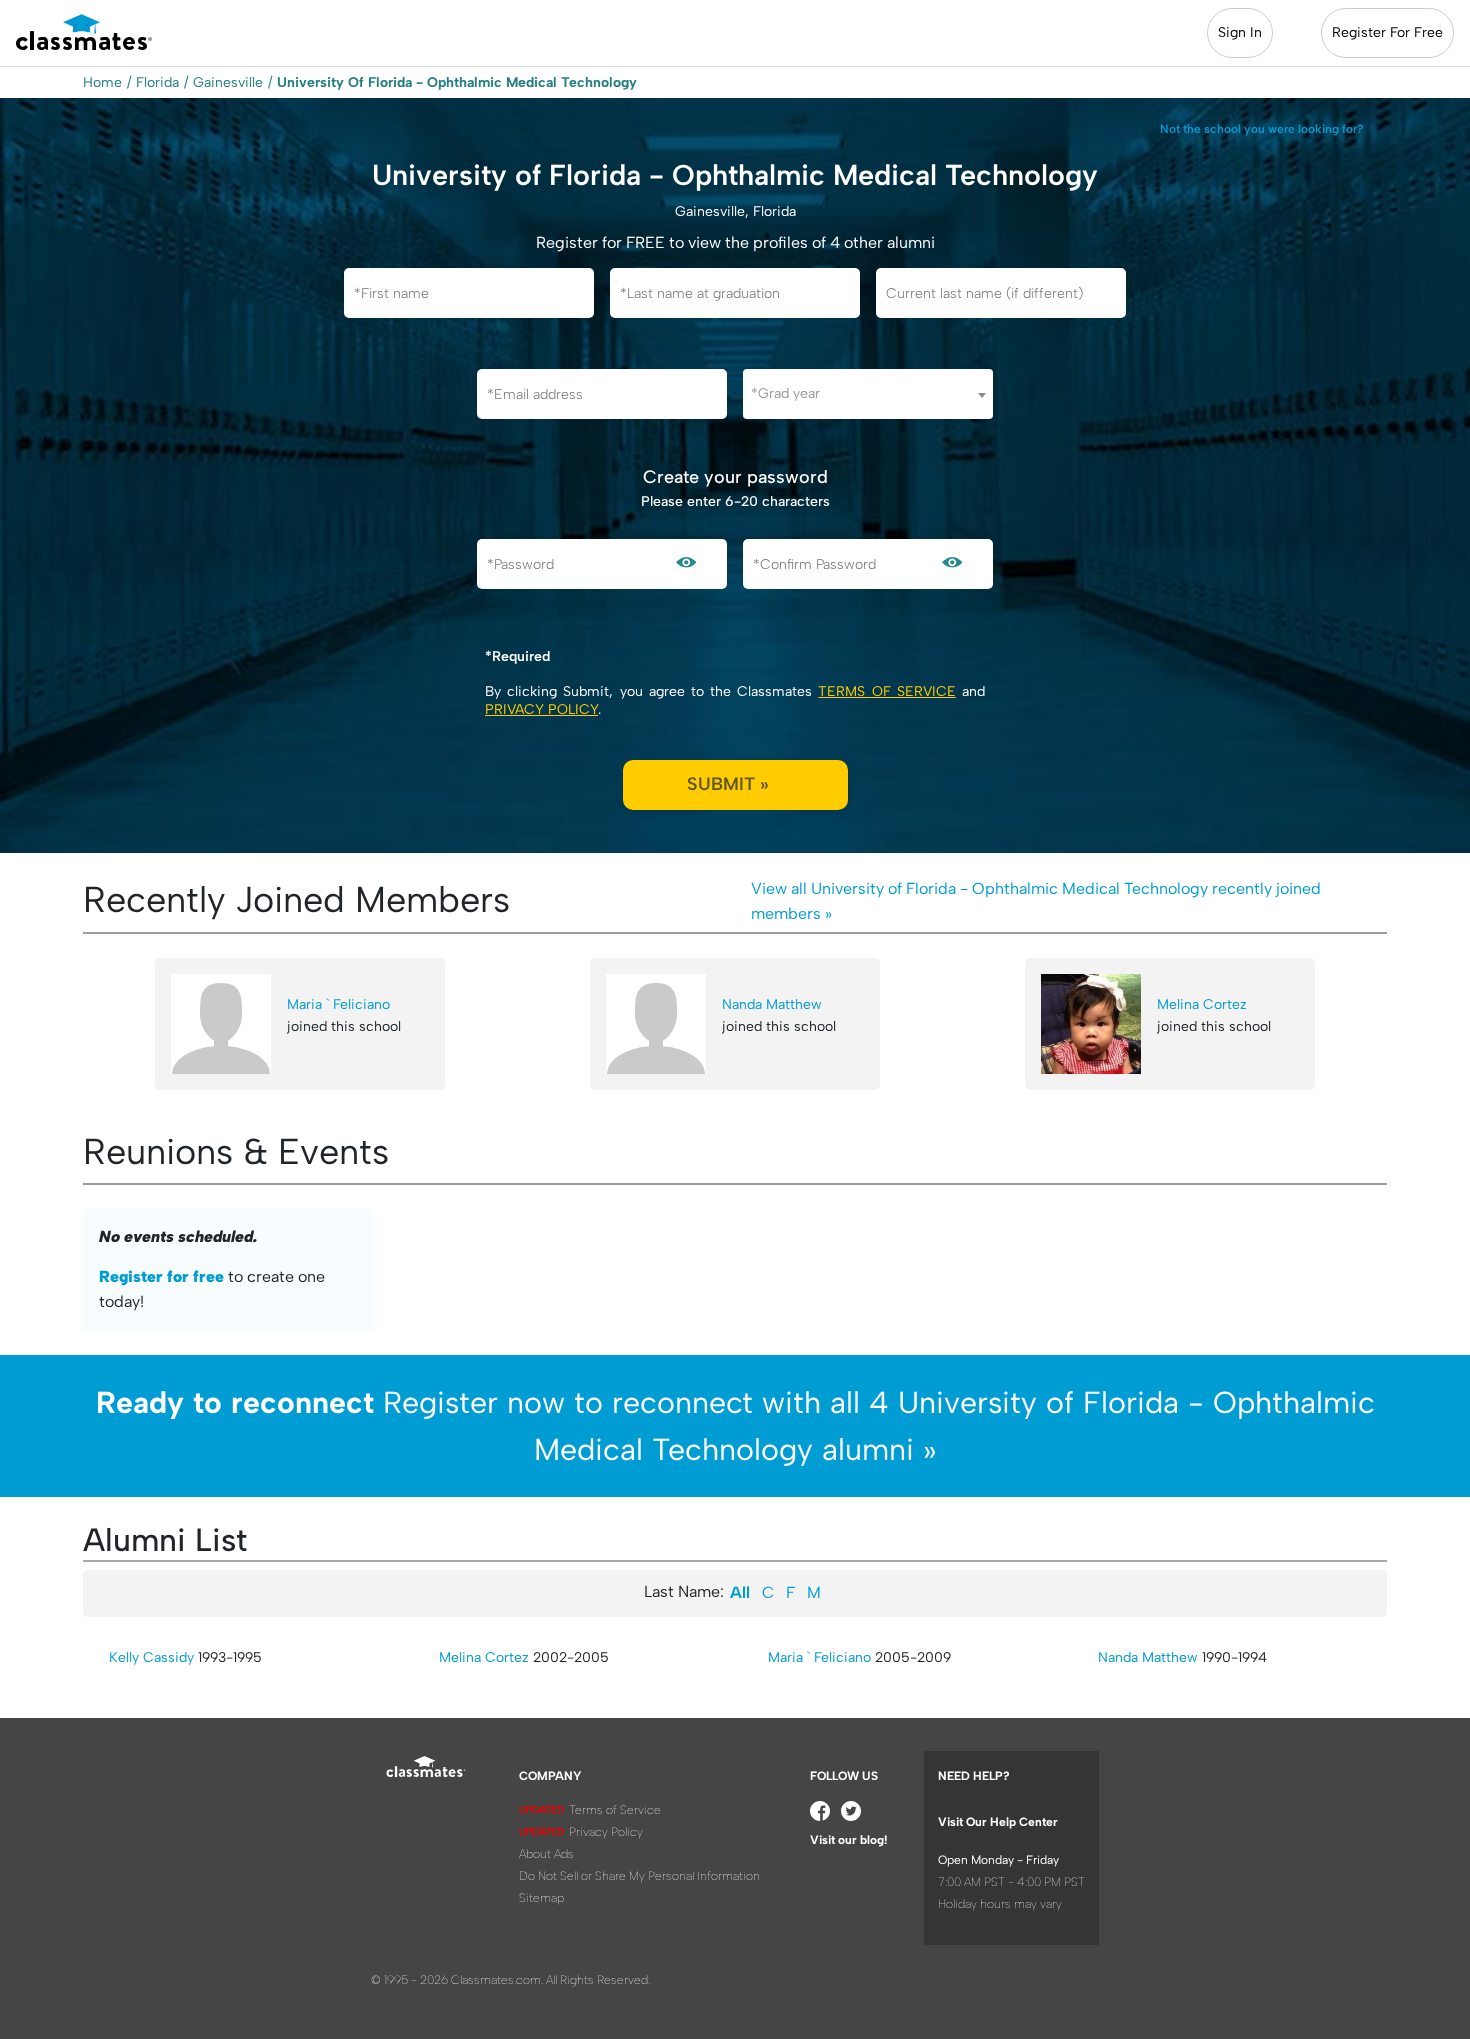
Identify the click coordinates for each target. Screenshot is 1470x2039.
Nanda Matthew (772, 1004)
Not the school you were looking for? (1262, 129)
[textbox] (868, 393)
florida (157, 82)
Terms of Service (886, 691)
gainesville (228, 82)
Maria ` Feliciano (338, 1004)
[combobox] (868, 394)
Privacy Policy (541, 709)
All (740, 1592)
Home (102, 82)
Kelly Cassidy (151, 1657)
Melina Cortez (1202, 1004)
